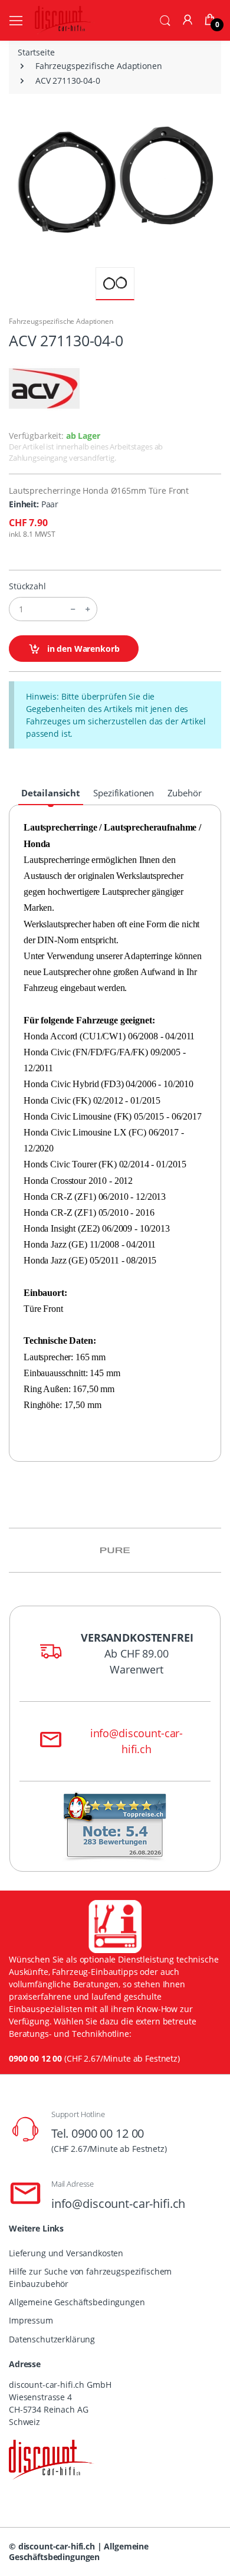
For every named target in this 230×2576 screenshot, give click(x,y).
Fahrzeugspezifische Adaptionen (99, 66)
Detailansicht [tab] (51, 793)
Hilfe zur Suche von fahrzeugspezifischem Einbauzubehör (90, 2278)
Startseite (36, 52)
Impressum (31, 2320)
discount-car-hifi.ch (57, 2546)
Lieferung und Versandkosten (66, 2253)
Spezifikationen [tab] (124, 793)
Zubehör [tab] (185, 793)
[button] (165, 19)
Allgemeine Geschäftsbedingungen (77, 2302)
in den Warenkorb (82, 649)
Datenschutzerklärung (52, 2339)
